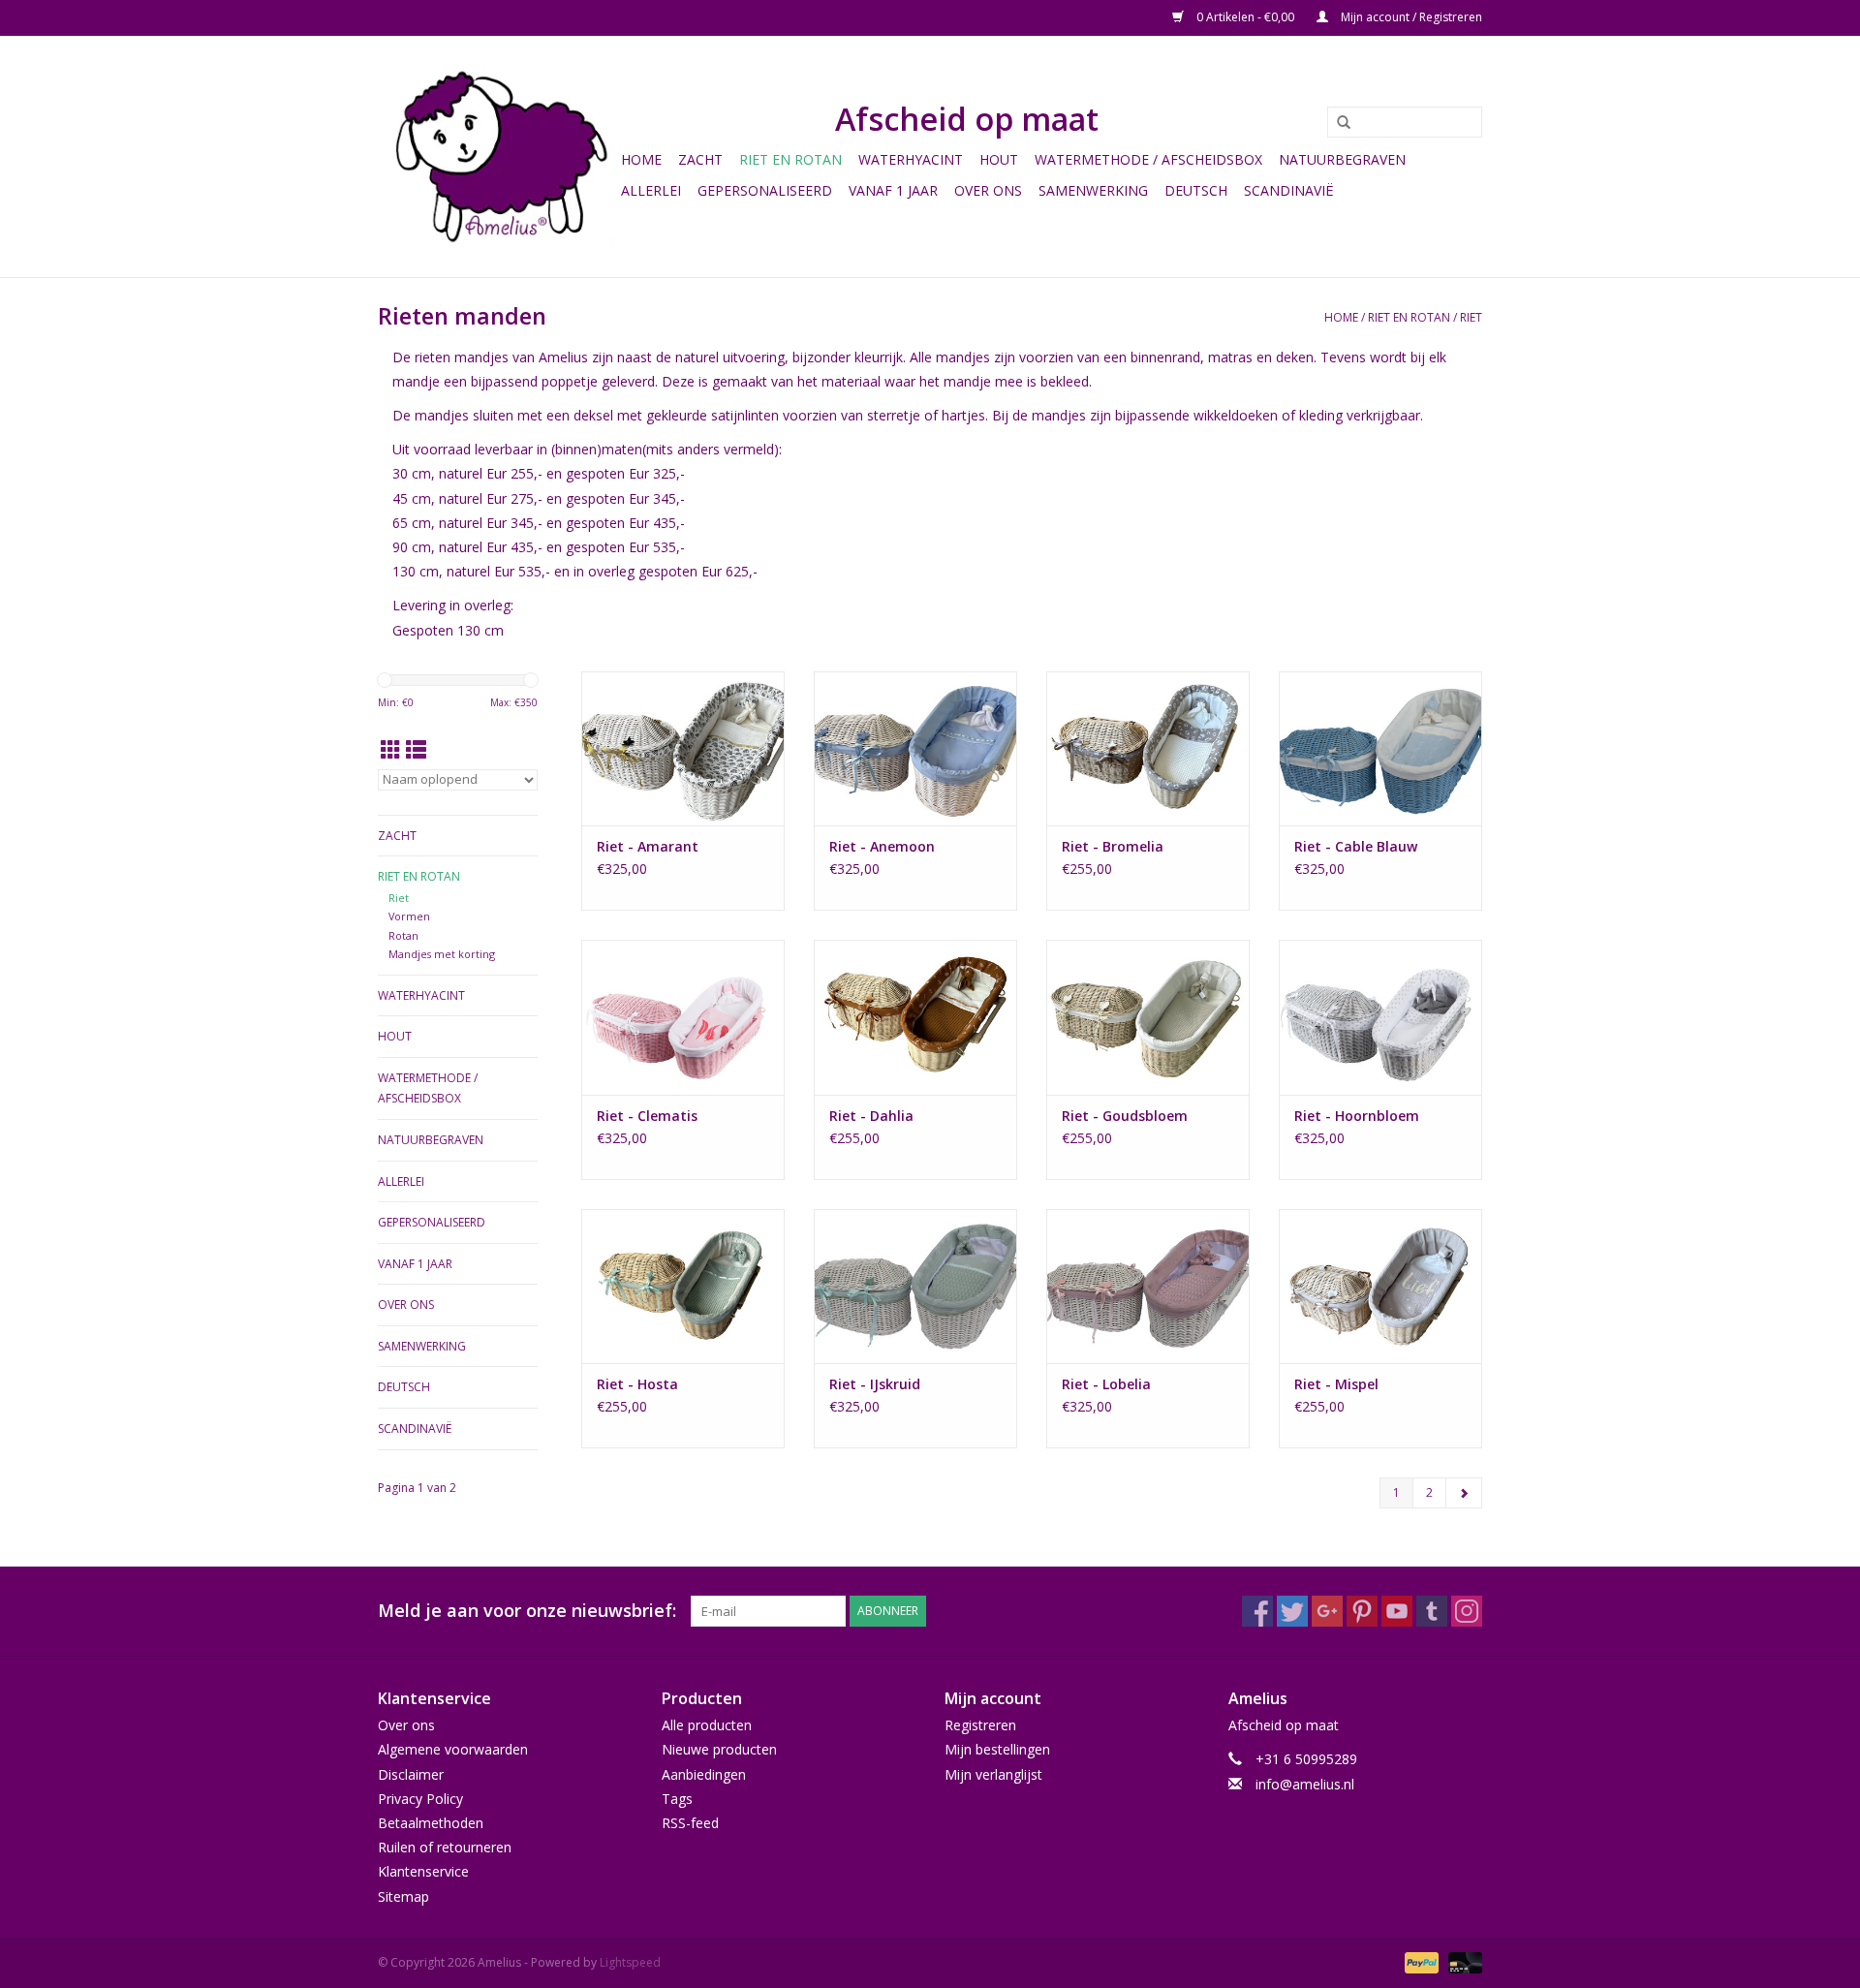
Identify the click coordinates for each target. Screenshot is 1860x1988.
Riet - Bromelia (1113, 846)
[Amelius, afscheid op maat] (496, 156)
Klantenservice (423, 1871)
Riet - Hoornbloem (1357, 1116)
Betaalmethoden (431, 1823)
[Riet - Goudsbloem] (1148, 1017)
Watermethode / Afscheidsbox (1148, 159)
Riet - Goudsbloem (1125, 1116)
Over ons (988, 190)
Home (641, 159)
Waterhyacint (911, 159)
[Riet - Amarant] (683, 749)
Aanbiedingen (704, 1774)
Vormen (409, 916)
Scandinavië (1289, 190)
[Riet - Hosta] (683, 1287)
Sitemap (403, 1896)
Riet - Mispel (1336, 1384)
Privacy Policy (420, 1799)
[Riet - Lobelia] (1148, 1287)
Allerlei (651, 190)
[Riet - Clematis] (683, 1017)
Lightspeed (630, 1962)
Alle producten (707, 1725)
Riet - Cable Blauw (1356, 846)
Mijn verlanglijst (993, 1774)
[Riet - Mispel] (1380, 1287)
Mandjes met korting (442, 954)
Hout (999, 159)
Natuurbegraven (1342, 159)
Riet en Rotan (790, 159)
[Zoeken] (1337, 123)
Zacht (700, 159)
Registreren (980, 1725)
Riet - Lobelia (1106, 1384)
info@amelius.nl (1305, 1784)
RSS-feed (690, 1823)
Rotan (403, 935)
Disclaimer (411, 1774)
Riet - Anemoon (882, 846)
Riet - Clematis (647, 1116)
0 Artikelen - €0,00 (1245, 17)
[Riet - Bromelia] (1148, 749)
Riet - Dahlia (871, 1116)
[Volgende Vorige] (1464, 1493)
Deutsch (1196, 190)
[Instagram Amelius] (1467, 1611)
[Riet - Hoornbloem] (1380, 1017)
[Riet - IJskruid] (915, 1287)
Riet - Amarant (648, 846)
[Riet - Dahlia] (915, 1017)
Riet (1471, 317)
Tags (677, 1799)
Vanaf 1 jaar (893, 190)
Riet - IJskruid (875, 1384)
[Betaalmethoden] (1420, 1961)
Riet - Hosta (637, 1384)
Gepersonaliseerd (765, 190)
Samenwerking (1093, 190)
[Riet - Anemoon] (915, 749)
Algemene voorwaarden (453, 1749)
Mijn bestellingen (997, 1749)
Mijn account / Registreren (1410, 17)
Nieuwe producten (719, 1749)
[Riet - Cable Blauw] (1380, 749)
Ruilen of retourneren (445, 1847)
